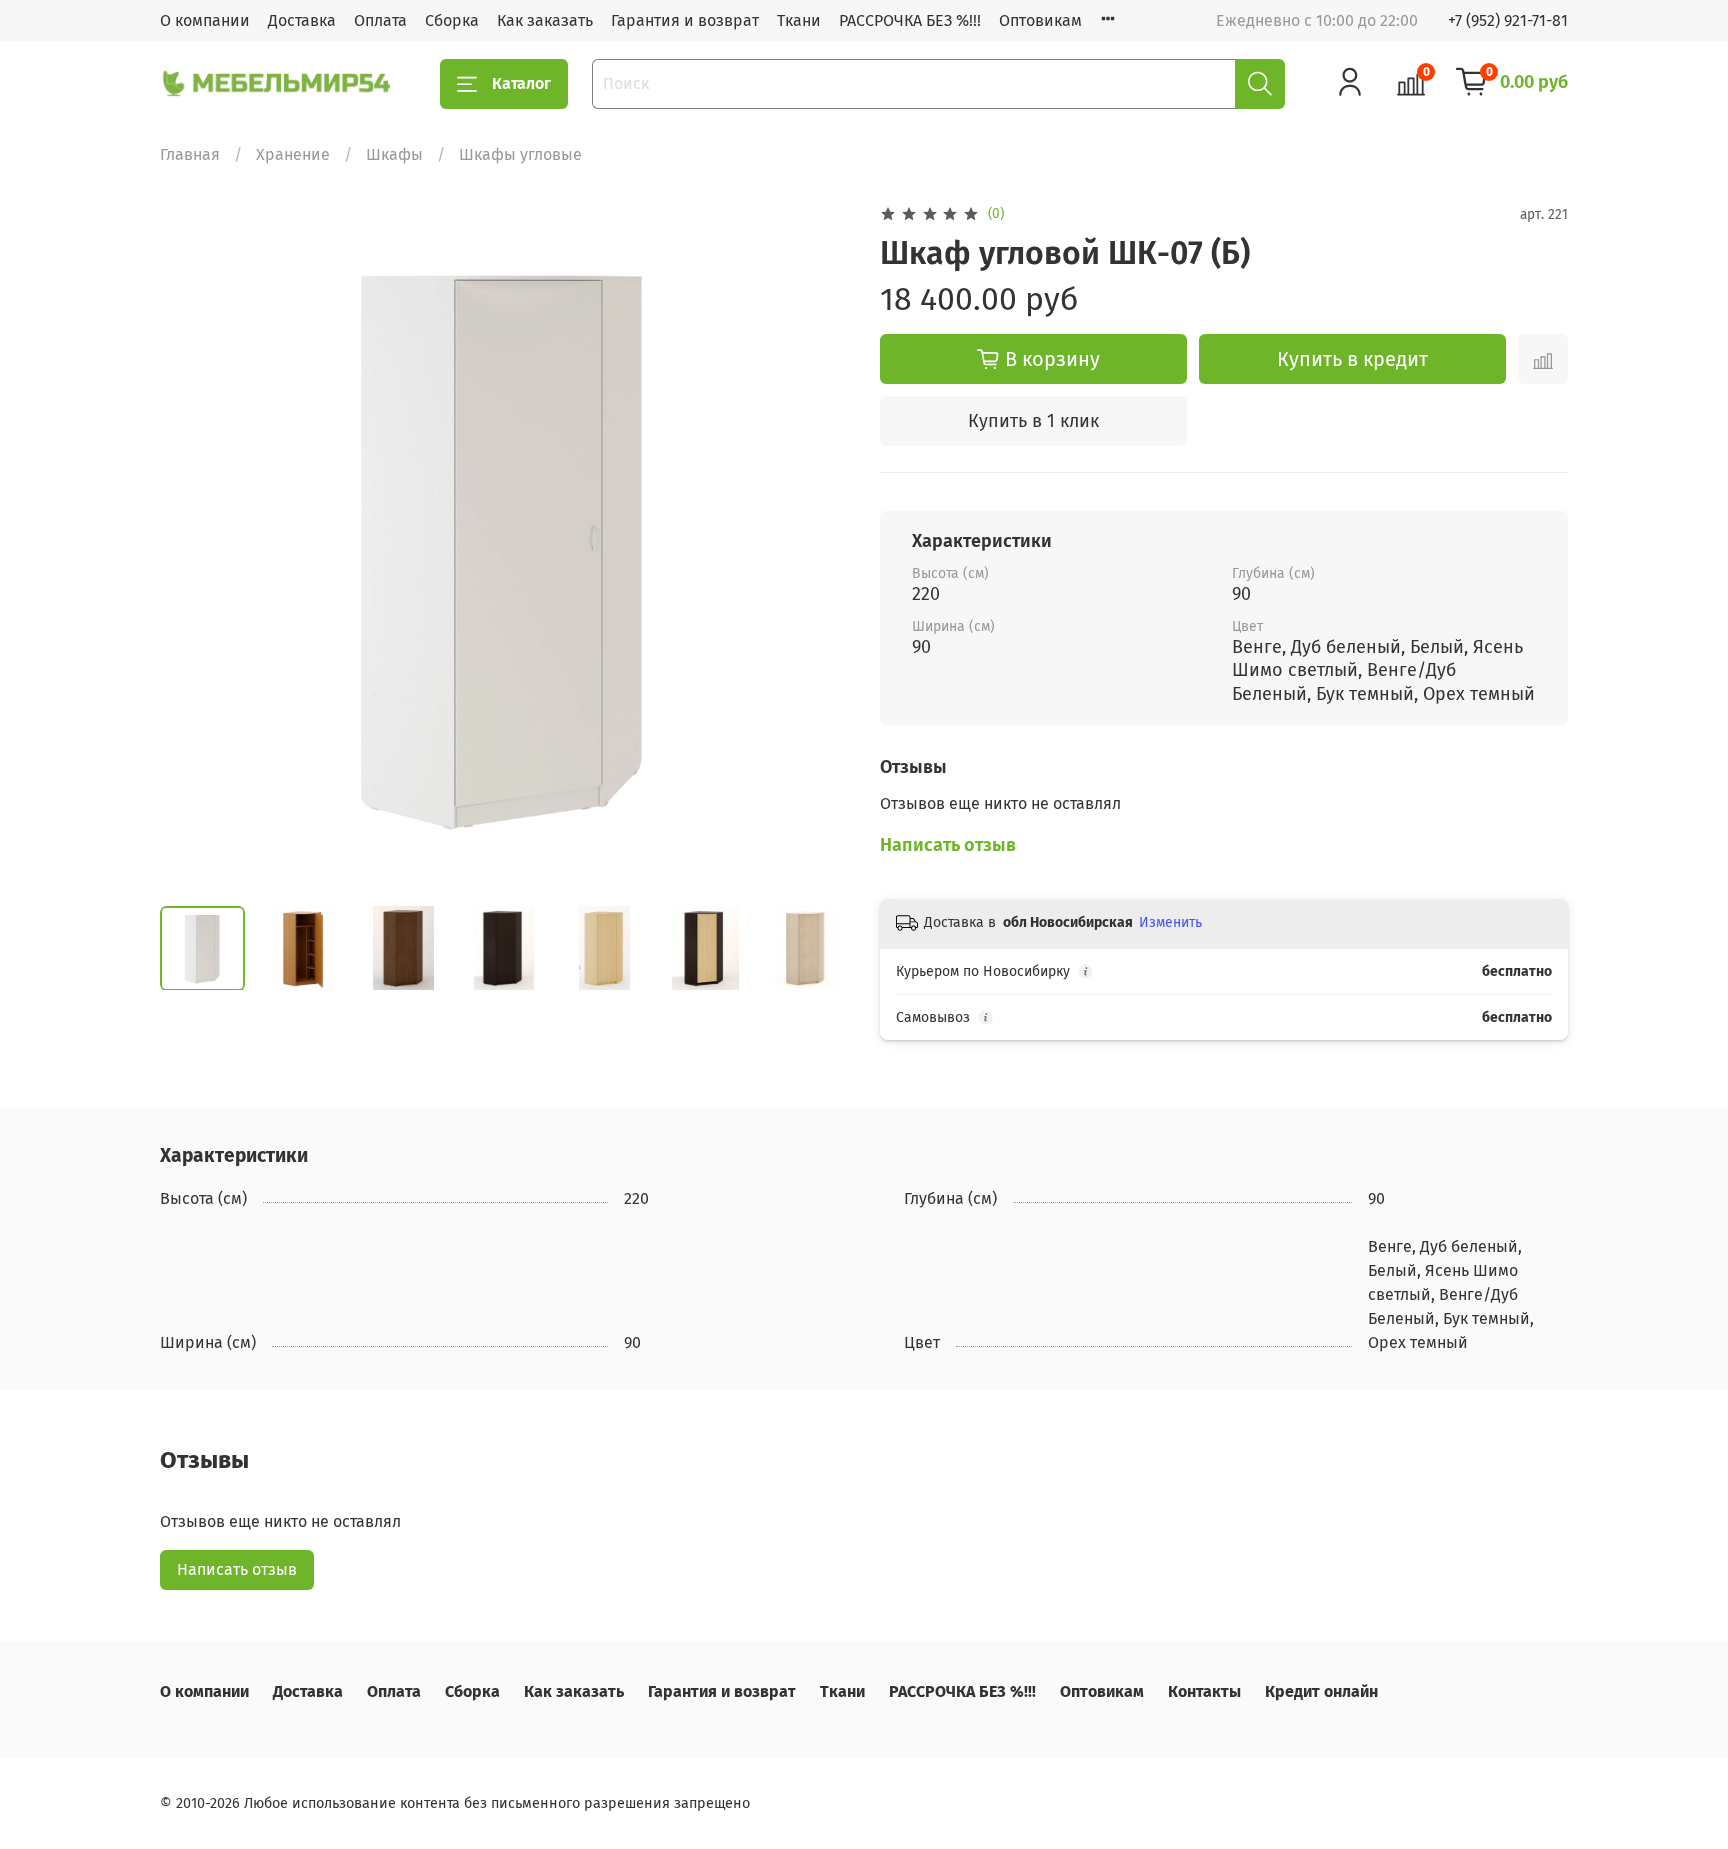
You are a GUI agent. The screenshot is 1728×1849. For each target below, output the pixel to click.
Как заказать (545, 20)
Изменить (1170, 922)
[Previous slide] (192, 546)
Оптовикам (1040, 20)
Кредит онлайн (1321, 1691)
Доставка (302, 20)
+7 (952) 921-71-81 (1508, 20)
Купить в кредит (1352, 359)
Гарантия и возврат (685, 20)
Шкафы (394, 154)
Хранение (293, 154)
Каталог (521, 83)
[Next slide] (816, 546)
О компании (205, 20)
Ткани (799, 20)
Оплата (380, 20)
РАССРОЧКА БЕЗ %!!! (910, 20)
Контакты (1204, 1691)
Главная (190, 154)
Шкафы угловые (520, 154)
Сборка (452, 20)
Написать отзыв (237, 1569)
